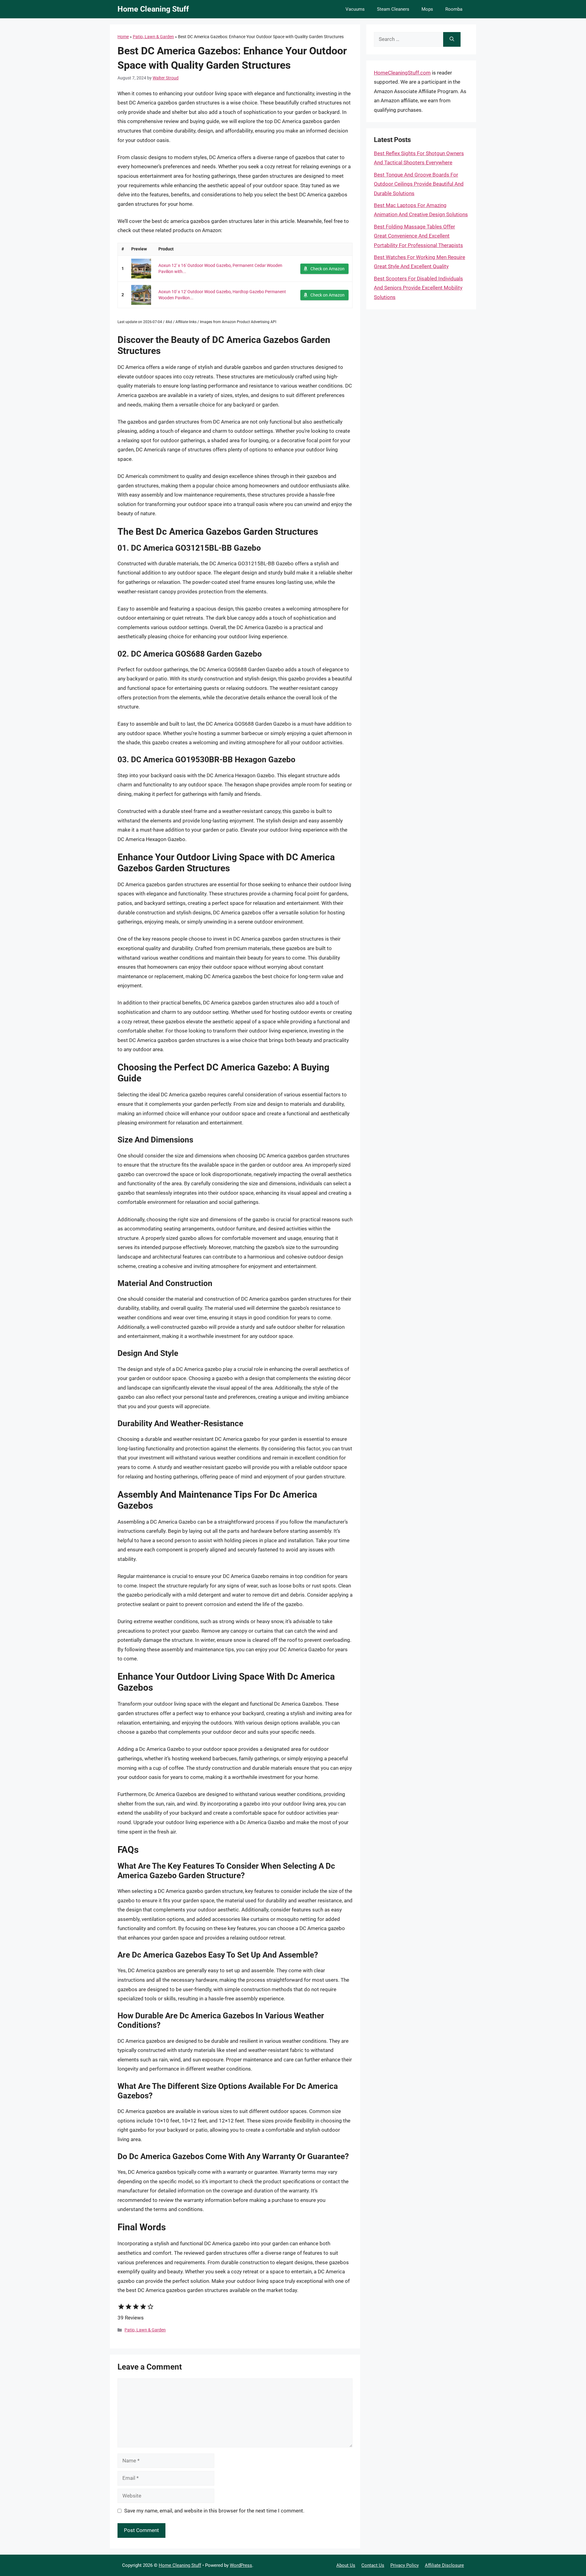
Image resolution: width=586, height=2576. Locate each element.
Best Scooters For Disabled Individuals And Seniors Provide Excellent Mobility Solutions (418, 288)
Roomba (454, 9)
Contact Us (373, 2565)
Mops (427, 9)
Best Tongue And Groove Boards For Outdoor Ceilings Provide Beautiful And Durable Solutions (419, 184)
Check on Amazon (327, 269)
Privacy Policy (405, 2565)
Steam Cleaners (393, 9)
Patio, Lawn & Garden (153, 37)
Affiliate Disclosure (444, 2565)
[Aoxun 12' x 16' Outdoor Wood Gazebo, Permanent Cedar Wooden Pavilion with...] (141, 269)
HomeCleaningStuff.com (402, 73)
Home (123, 37)
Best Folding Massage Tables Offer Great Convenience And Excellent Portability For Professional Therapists (418, 236)
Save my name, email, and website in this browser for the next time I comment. (214, 2511)
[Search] (452, 39)
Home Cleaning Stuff (153, 9)
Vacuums (355, 9)
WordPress (241, 2565)
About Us (346, 2565)
